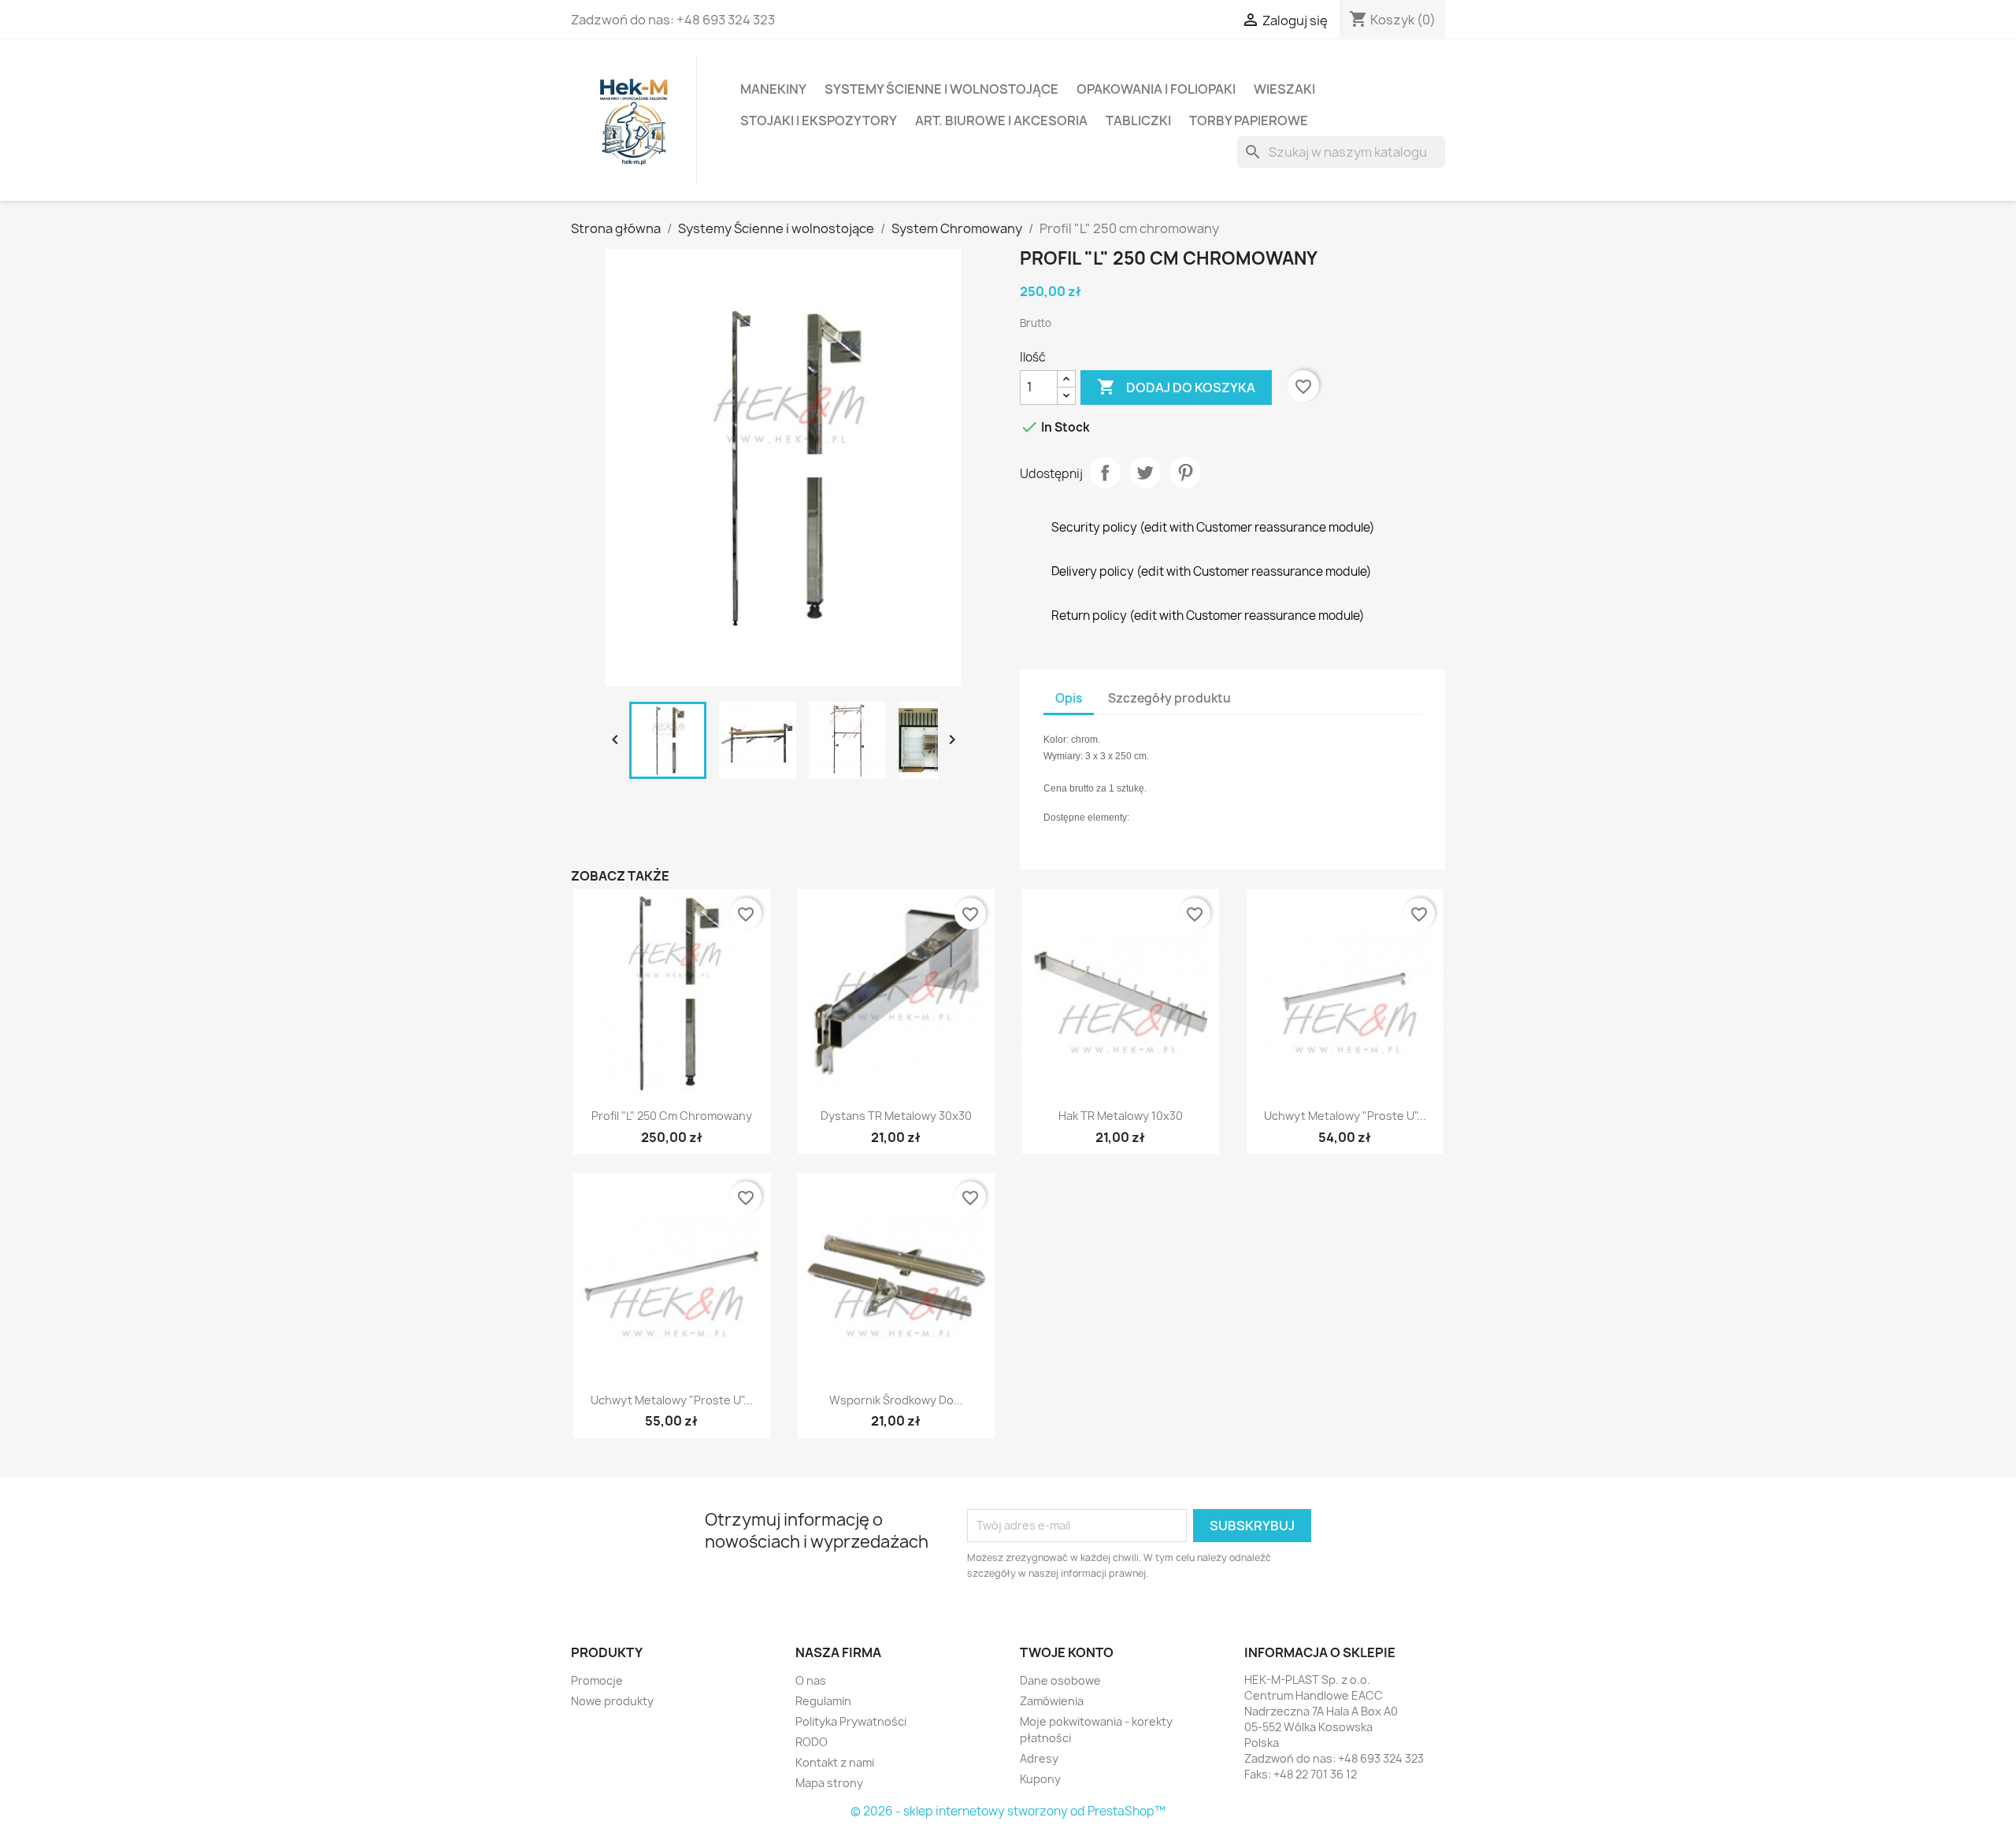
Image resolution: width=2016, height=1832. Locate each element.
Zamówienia (1052, 1701)
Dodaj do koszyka (1176, 387)
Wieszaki (1284, 89)
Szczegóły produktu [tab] (1169, 698)
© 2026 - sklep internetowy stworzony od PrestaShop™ (1008, 1811)
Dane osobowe (1060, 1680)
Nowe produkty (612, 1701)
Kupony (1040, 1779)
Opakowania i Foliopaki (1156, 89)
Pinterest (1185, 473)
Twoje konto (1067, 1652)
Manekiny (773, 89)
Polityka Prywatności (851, 1721)
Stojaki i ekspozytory (819, 121)
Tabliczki (1138, 121)
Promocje (597, 1680)
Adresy (1039, 1758)
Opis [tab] (1069, 698)
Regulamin (823, 1701)
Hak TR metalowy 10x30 (1121, 1116)
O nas (811, 1680)
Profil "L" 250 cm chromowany (672, 1116)
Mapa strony (829, 1783)
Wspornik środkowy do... (896, 1400)
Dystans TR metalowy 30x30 (896, 1116)
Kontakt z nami (835, 1762)
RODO (812, 1742)
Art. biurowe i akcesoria (1001, 121)
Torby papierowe (1249, 121)
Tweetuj (1145, 473)
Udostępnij (1105, 473)
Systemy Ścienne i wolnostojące (941, 89)
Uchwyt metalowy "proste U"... (1345, 1116)
